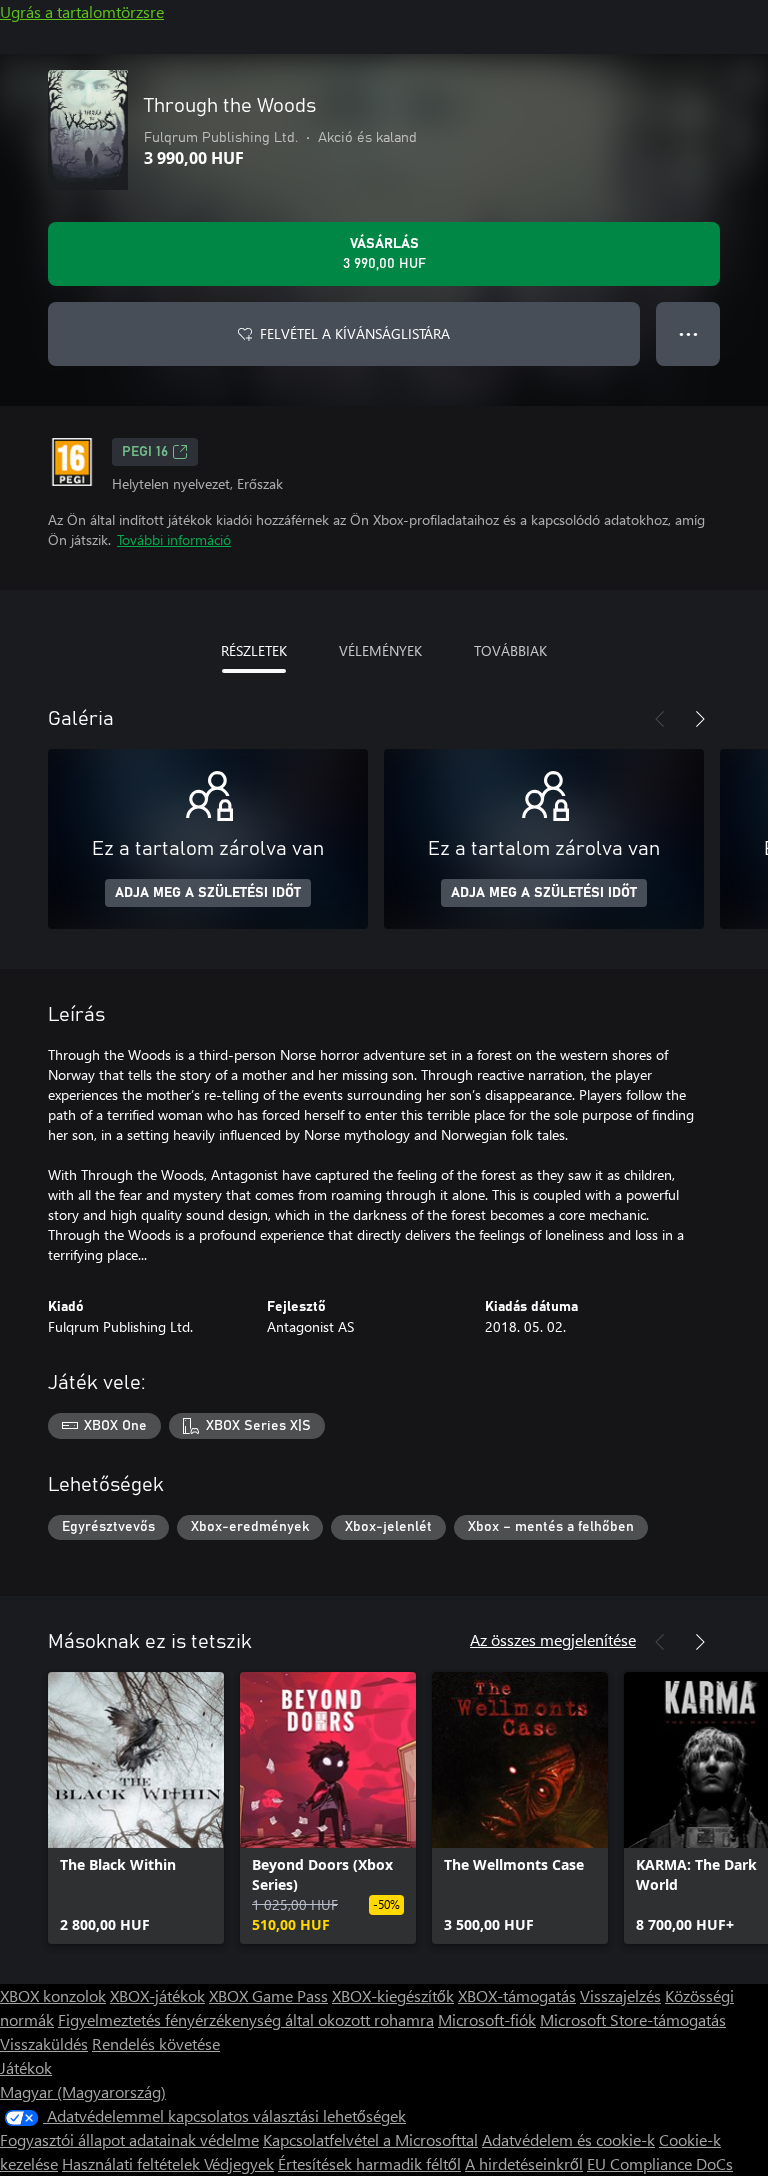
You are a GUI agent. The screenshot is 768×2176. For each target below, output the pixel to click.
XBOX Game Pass (268, 1995)
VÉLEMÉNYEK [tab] (380, 650)
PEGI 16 (145, 452)
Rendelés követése (156, 2043)
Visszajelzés (620, 1995)
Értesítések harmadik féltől (369, 2163)
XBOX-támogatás (517, 1995)
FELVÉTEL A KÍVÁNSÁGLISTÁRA (355, 333)
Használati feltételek (133, 2163)
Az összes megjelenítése (553, 1639)
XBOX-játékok (157, 1995)
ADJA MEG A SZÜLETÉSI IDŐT (208, 893)
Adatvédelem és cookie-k (568, 2139)
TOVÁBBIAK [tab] (510, 650)
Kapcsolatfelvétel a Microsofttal (370, 2139)
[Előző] (660, 719)
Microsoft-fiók (487, 2019)
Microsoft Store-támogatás (633, 2019)
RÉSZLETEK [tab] (254, 650)
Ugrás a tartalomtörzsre (82, 11)
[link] (136, 1808)
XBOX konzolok (53, 1995)
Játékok (26, 2067)
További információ (174, 539)
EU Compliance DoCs (660, 2163)
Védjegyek (239, 2163)
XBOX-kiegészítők (393, 1995)
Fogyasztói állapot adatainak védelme (129, 2139)
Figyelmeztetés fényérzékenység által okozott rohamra (246, 2019)
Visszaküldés (44, 2043)
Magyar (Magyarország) (83, 2091)
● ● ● (688, 333)
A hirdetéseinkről (524, 2163)
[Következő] (700, 719)
